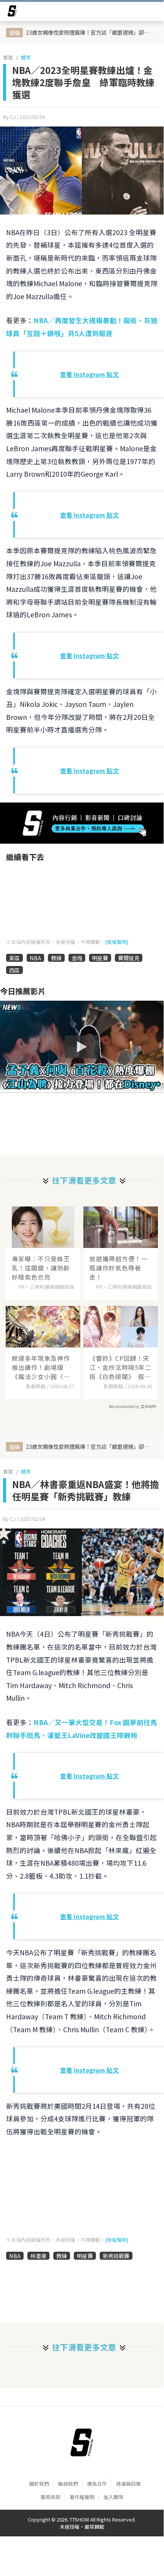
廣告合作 (97, 2484)
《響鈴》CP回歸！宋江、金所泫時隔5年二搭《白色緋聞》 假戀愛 (120, 1367)
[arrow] (12, 12)
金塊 (77, 958)
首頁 (8, 57)
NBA (35, 958)
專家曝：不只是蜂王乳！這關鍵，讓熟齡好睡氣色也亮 (41, 1268)
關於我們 (39, 2484)
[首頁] (82, 2442)
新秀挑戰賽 (116, 2256)
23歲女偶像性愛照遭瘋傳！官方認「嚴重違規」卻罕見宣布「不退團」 (91, 32)
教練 (56, 958)
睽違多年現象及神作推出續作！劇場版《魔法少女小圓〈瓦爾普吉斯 (41, 1367)
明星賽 (100, 958)
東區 (14, 958)
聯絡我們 (68, 2484)
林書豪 (38, 2256)
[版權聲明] (117, 942)
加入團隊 (113, 2497)
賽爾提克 (129, 958)
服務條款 (51, 2497)
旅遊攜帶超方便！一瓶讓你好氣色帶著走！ (119, 1268)
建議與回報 (128, 2484)
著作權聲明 (82, 2497)
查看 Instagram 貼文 (89, 374)
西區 (14, 970)
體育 (26, 57)
